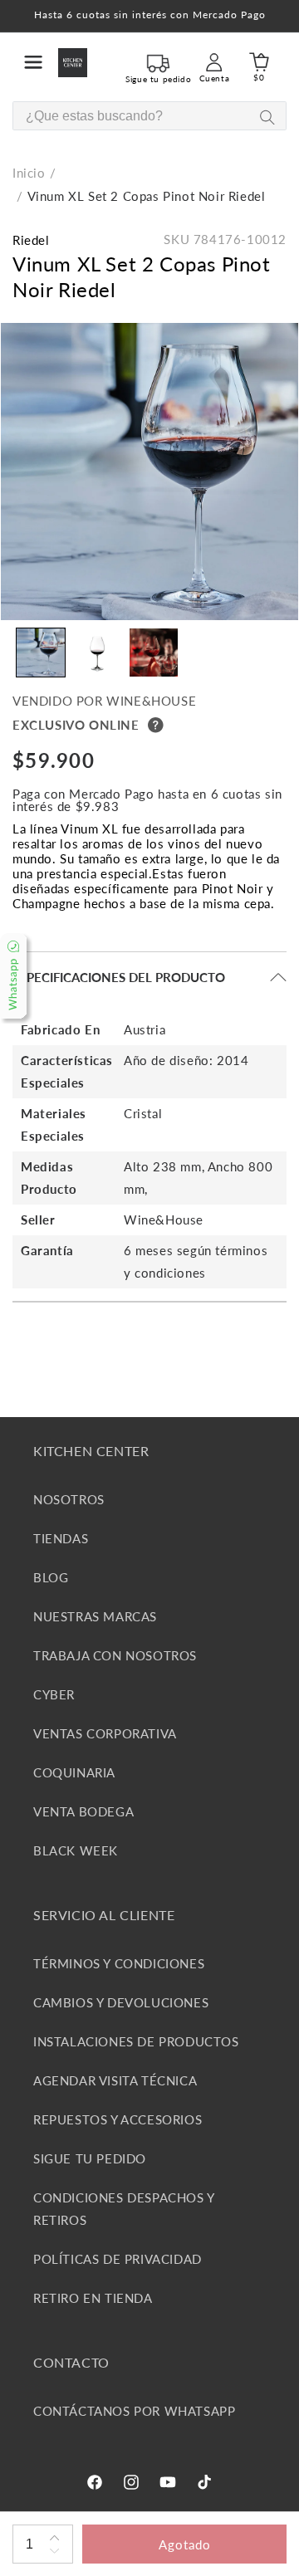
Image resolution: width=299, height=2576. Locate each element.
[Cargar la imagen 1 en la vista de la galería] (41, 653)
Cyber (54, 1694)
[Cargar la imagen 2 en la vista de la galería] (97, 653)
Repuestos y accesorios (118, 2119)
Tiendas (61, 1538)
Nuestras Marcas (95, 1616)
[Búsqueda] (267, 117)
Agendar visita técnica (115, 2080)
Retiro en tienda (93, 2298)
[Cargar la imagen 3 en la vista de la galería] (154, 653)
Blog (51, 1577)
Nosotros (69, 1499)
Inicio (29, 173)
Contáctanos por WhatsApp (134, 2411)
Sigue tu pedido (90, 2158)
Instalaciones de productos (136, 2041)
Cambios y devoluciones (121, 2002)
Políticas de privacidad (118, 2259)
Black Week (76, 1850)
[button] (33, 62)
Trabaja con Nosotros (115, 1655)
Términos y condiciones (119, 1963)
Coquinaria (74, 1772)
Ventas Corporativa (105, 1733)
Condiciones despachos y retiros (124, 2209)
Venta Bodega (83, 1811)
